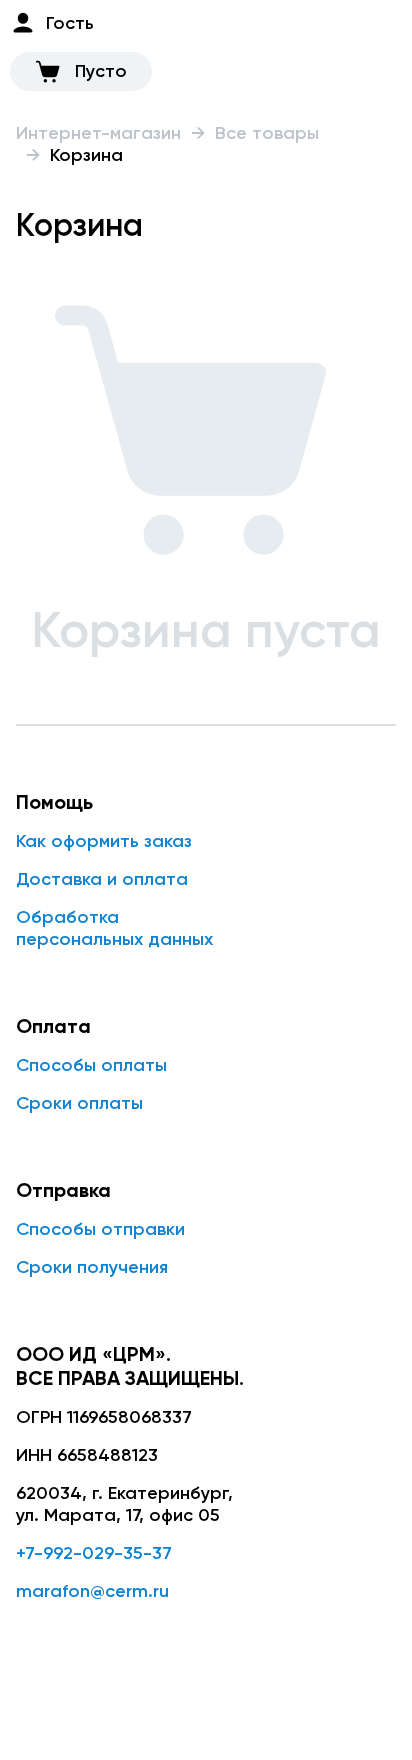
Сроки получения (92, 1267)
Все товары (267, 133)
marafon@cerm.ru (92, 1591)
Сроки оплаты (79, 1103)
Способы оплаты (91, 1065)
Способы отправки (100, 1229)
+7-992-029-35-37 (94, 1553)
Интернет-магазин (98, 133)
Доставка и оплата (102, 879)
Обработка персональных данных (114, 928)
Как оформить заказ (104, 841)
